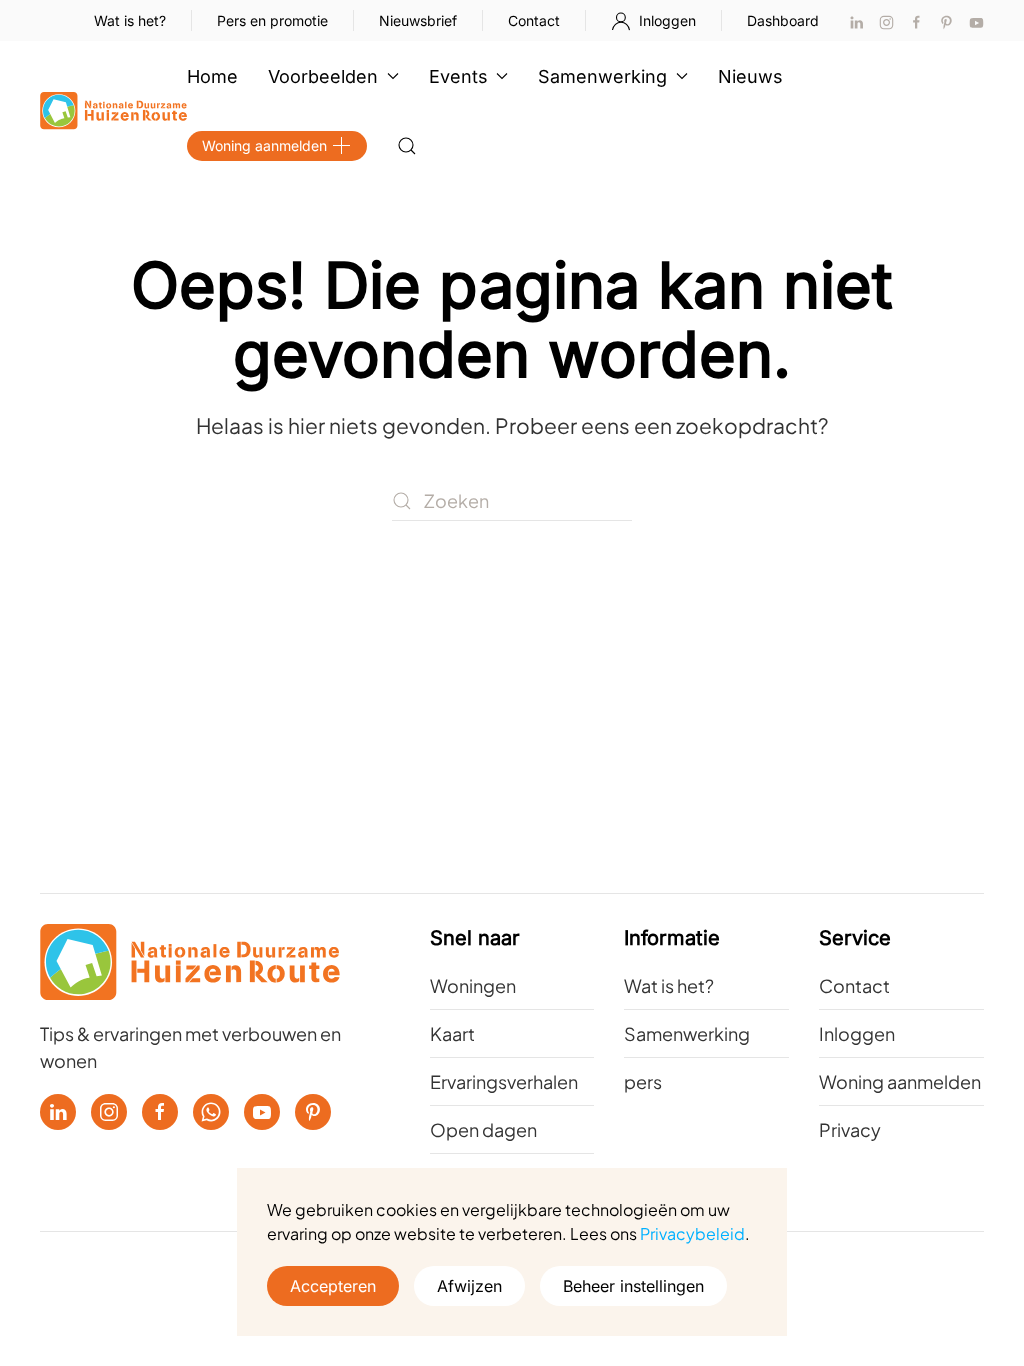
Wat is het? (130, 20)
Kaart (452, 1033)
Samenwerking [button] (602, 76)
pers (643, 1081)
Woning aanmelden (264, 145)
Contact (534, 20)
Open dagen (483, 1129)
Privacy (850, 1129)
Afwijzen (469, 1286)
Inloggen (667, 20)
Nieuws (750, 76)
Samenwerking (687, 1033)
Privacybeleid (692, 1233)
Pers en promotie (272, 20)
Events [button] (458, 76)
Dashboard (783, 20)
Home (212, 76)
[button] (407, 146)
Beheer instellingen (633, 1286)
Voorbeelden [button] (323, 76)
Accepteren (333, 1286)
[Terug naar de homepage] (113, 111)
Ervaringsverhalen (504, 1081)
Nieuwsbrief (418, 20)
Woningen (473, 985)
